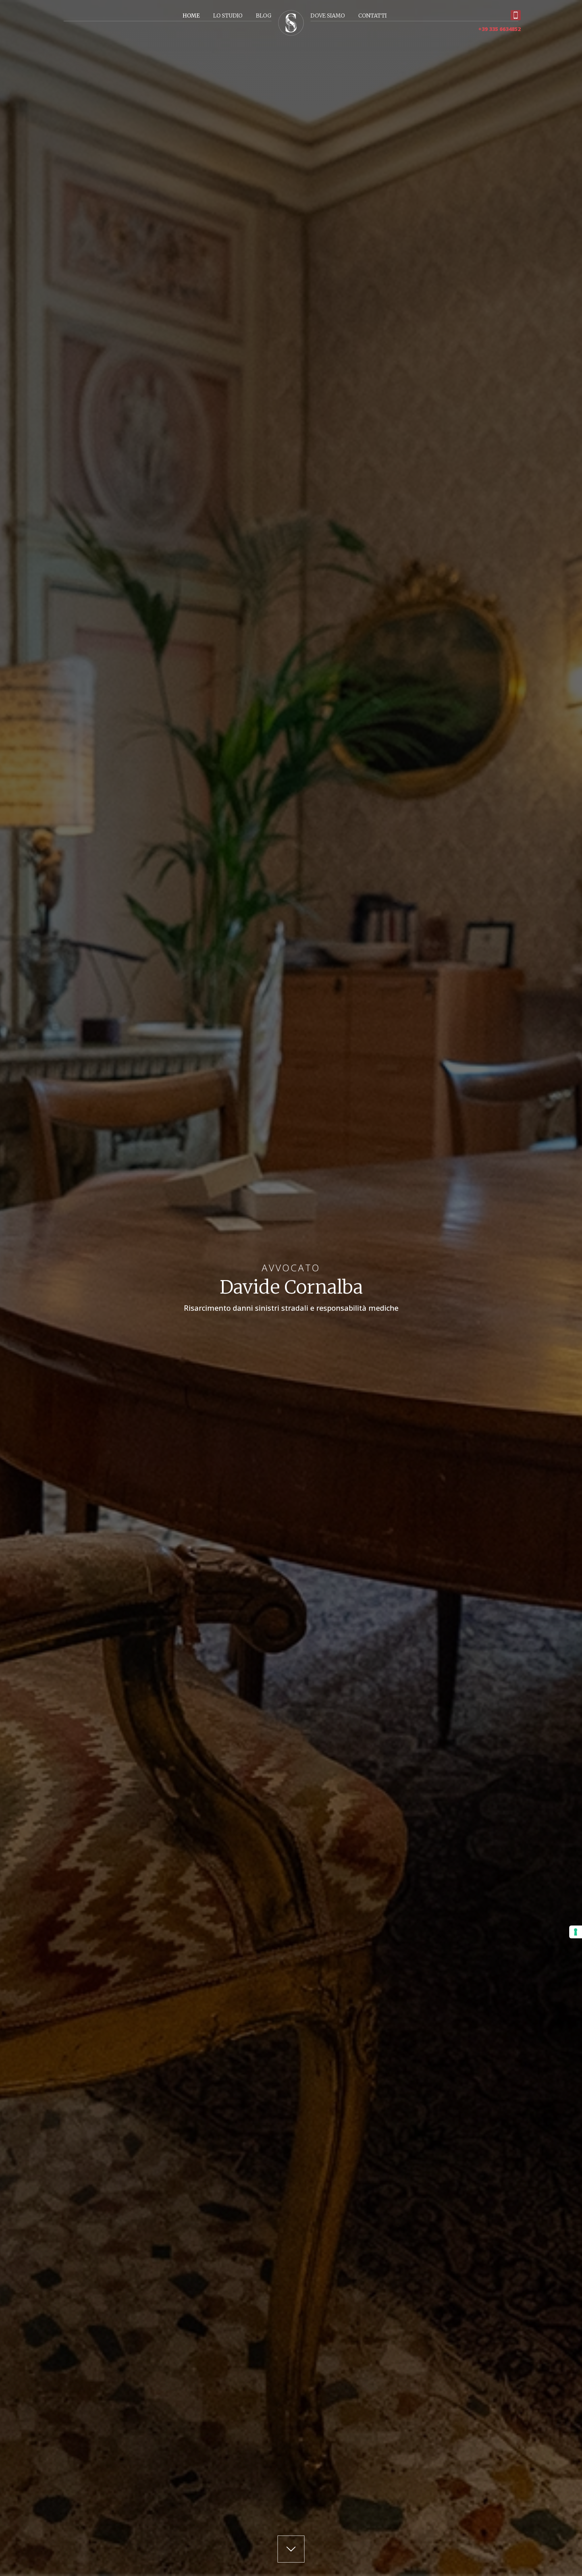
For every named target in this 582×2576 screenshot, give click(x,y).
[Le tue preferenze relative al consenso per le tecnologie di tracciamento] (576, 1932)
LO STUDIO (228, 16)
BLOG (264, 16)
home (191, 16)
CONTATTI (373, 16)
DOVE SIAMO (328, 16)
